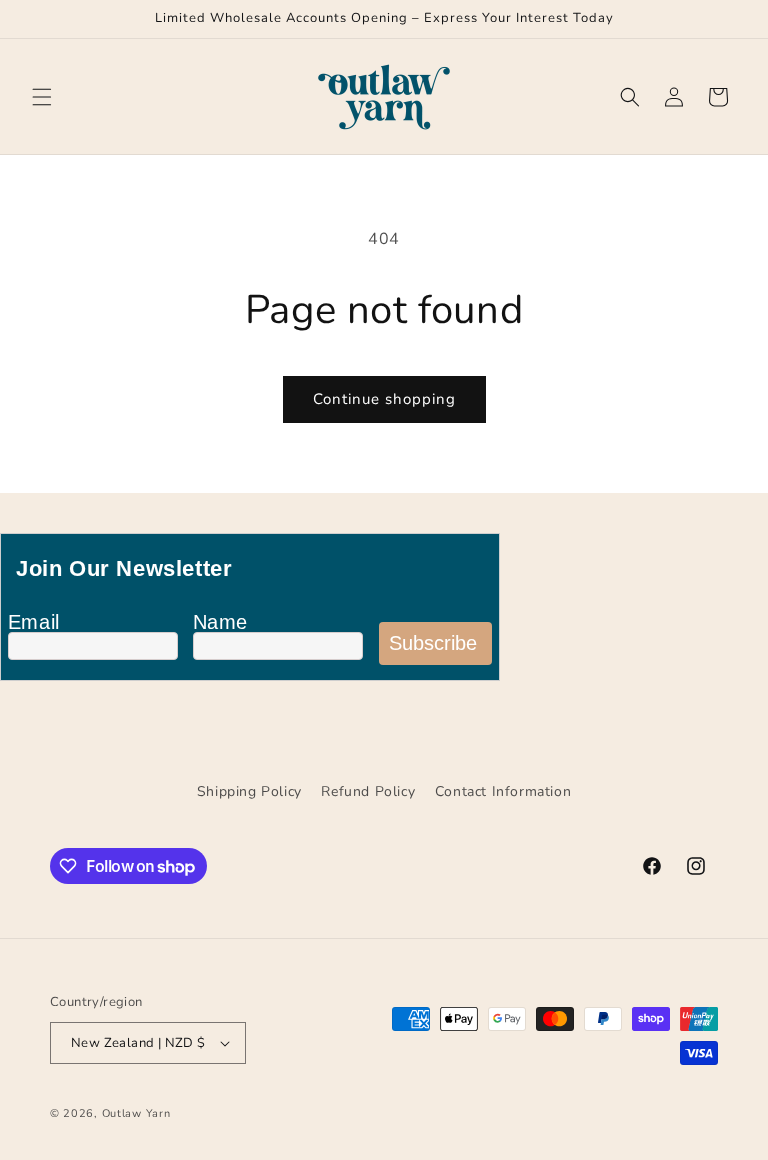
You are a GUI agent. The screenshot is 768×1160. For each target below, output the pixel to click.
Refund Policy (368, 791)
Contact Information (503, 791)
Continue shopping (384, 399)
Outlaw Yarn (136, 1113)
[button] (42, 97)
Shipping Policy (249, 791)
